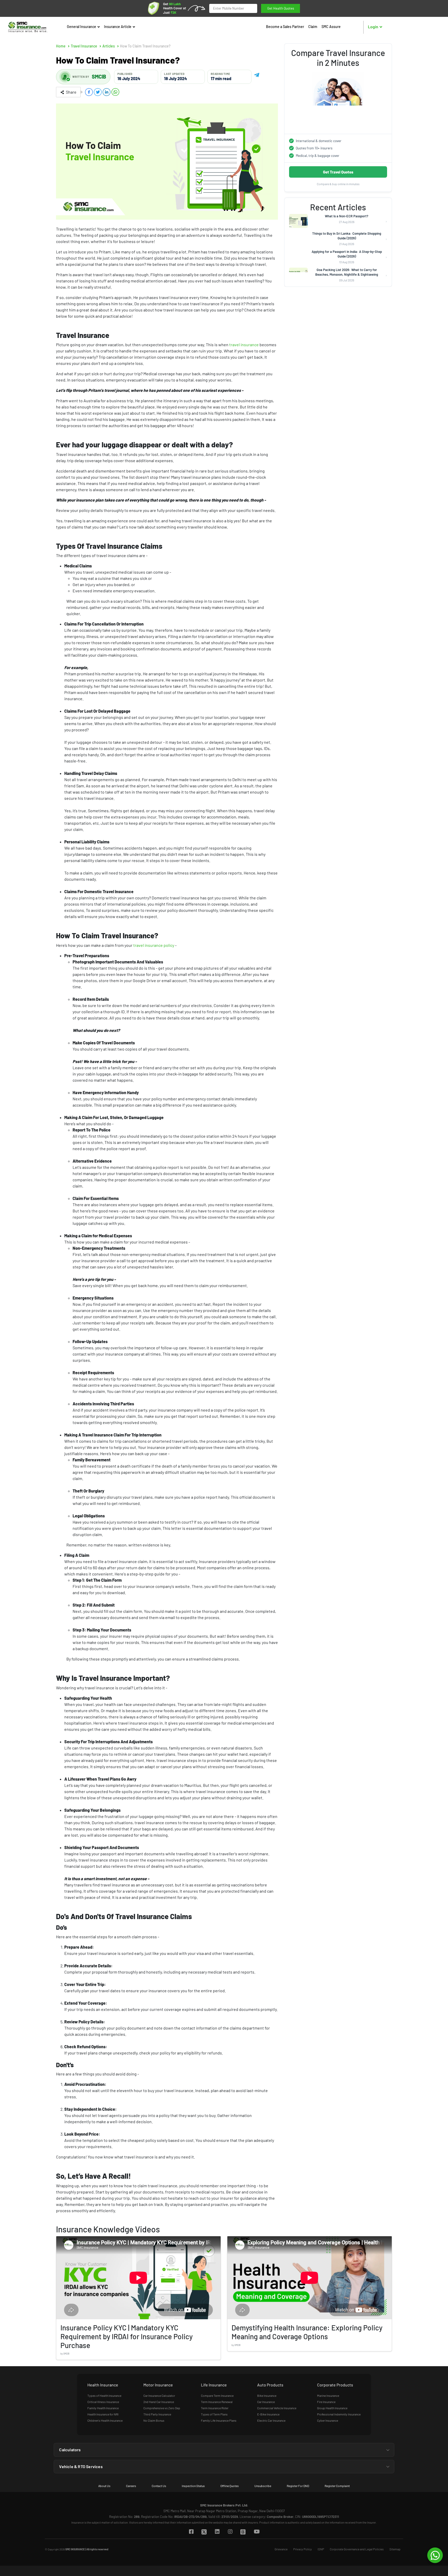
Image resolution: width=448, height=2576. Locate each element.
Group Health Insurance (332, 2408)
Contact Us (159, 2486)
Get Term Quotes (281, 8)
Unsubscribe (263, 2486)
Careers (131, 2486)
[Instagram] (230, 2532)
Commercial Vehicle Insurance (277, 2408)
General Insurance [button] (82, 27)
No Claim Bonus (154, 2420)
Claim (313, 27)
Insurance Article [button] (118, 27)
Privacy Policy (303, 2549)
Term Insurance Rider (215, 2408)
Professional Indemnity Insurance (339, 2414)
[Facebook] (191, 2532)
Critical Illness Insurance (103, 2402)
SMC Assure (331, 27)
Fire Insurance (326, 2402)
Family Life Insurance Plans (219, 2420)
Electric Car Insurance (271, 2420)
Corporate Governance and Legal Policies (357, 2549)
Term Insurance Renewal (217, 2402)
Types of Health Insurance (104, 2396)
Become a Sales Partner (285, 27)
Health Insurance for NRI (103, 2414)
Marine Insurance (328, 2396)
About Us (104, 2486)
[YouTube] (257, 2532)
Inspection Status (193, 2486)
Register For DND (298, 2486)
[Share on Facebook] (89, 92)
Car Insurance (266, 2402)
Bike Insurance (267, 2396)
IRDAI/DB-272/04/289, (191, 2517)
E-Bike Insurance (268, 2414)
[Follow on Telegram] (257, 74)
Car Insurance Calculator (159, 2396)
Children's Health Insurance (105, 2420)
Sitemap (395, 2549)
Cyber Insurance (328, 2420)
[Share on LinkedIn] (107, 92)
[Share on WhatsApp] (115, 92)
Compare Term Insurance (217, 2396)
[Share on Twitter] (98, 92)
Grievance (281, 2549)
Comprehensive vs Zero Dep (162, 2408)
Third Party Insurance (157, 2414)
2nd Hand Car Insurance (159, 2402)
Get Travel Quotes (338, 172)
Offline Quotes (230, 2486)
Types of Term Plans (214, 2414)
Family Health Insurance (103, 2408)
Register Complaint (337, 2486)
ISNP (321, 2549)
